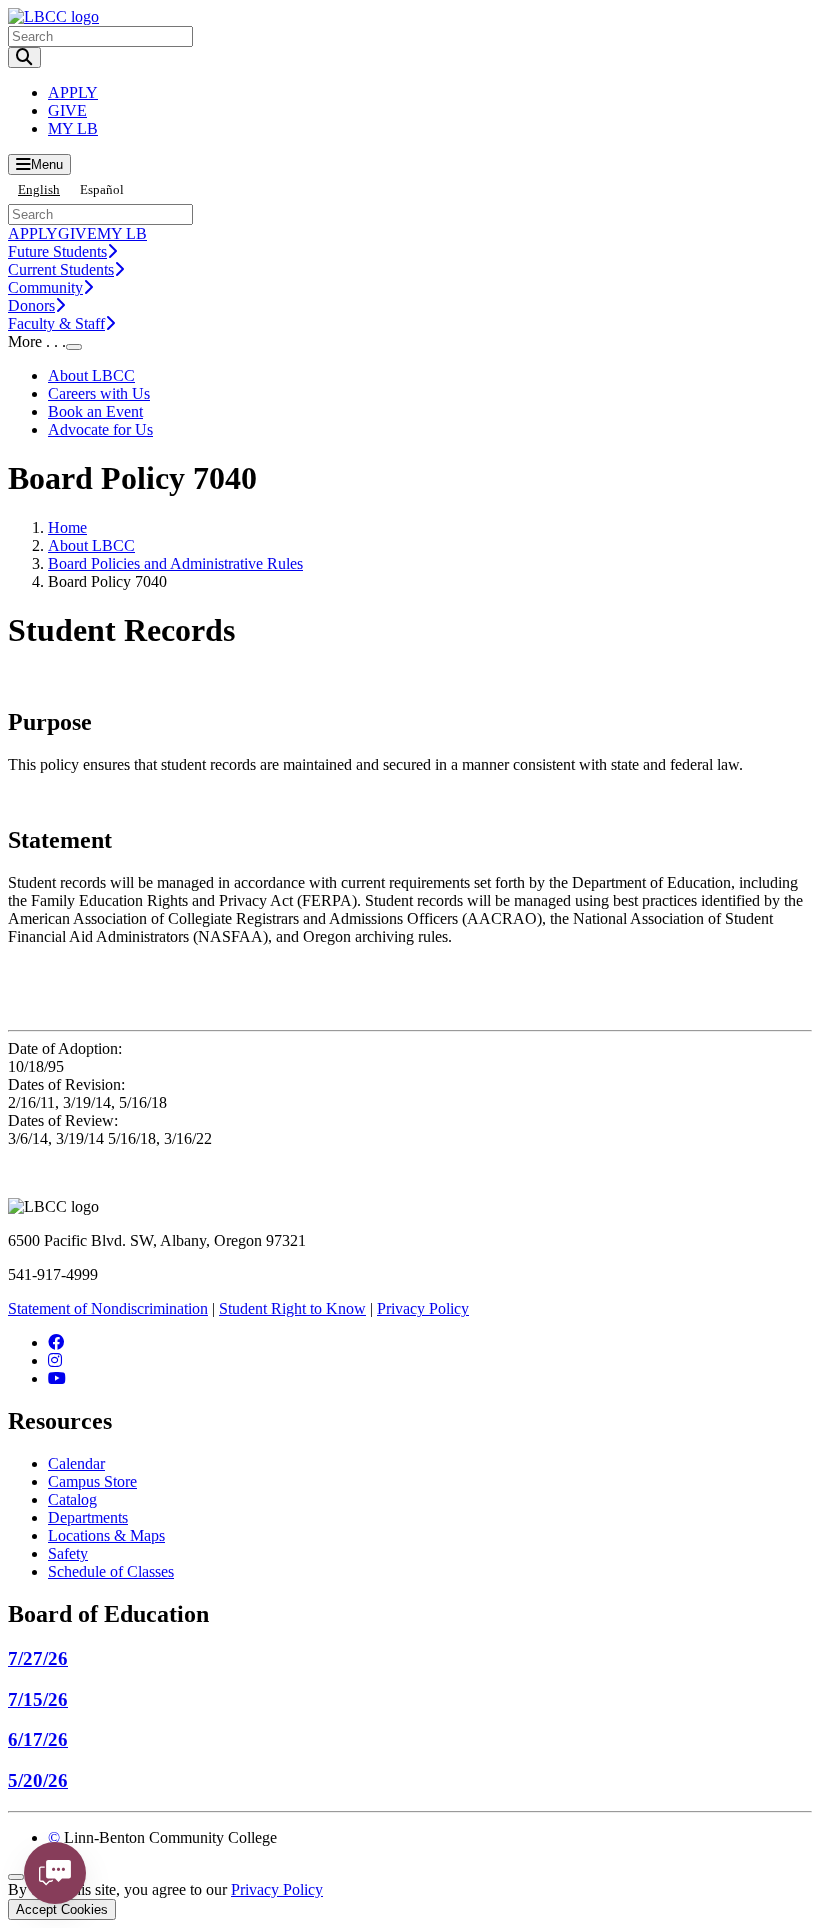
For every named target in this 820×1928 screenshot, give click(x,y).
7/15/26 (38, 1699)
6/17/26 (38, 1739)
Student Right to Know (292, 1308)
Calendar (76, 1463)
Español (102, 189)
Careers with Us (99, 393)
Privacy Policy (423, 1308)
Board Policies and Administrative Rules (175, 563)
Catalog (72, 1499)
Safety (68, 1553)
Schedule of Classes (111, 1571)
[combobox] (39, 189)
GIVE (67, 110)
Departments (88, 1517)
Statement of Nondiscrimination (108, 1308)
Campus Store (92, 1481)
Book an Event (95, 411)
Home (67, 527)
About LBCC (91, 375)
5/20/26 (38, 1780)
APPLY (73, 92)
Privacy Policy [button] (277, 1889)
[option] (102, 189)
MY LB (73, 128)
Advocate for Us (100, 429)
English (39, 189)
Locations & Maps (106, 1535)
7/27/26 (38, 1658)
